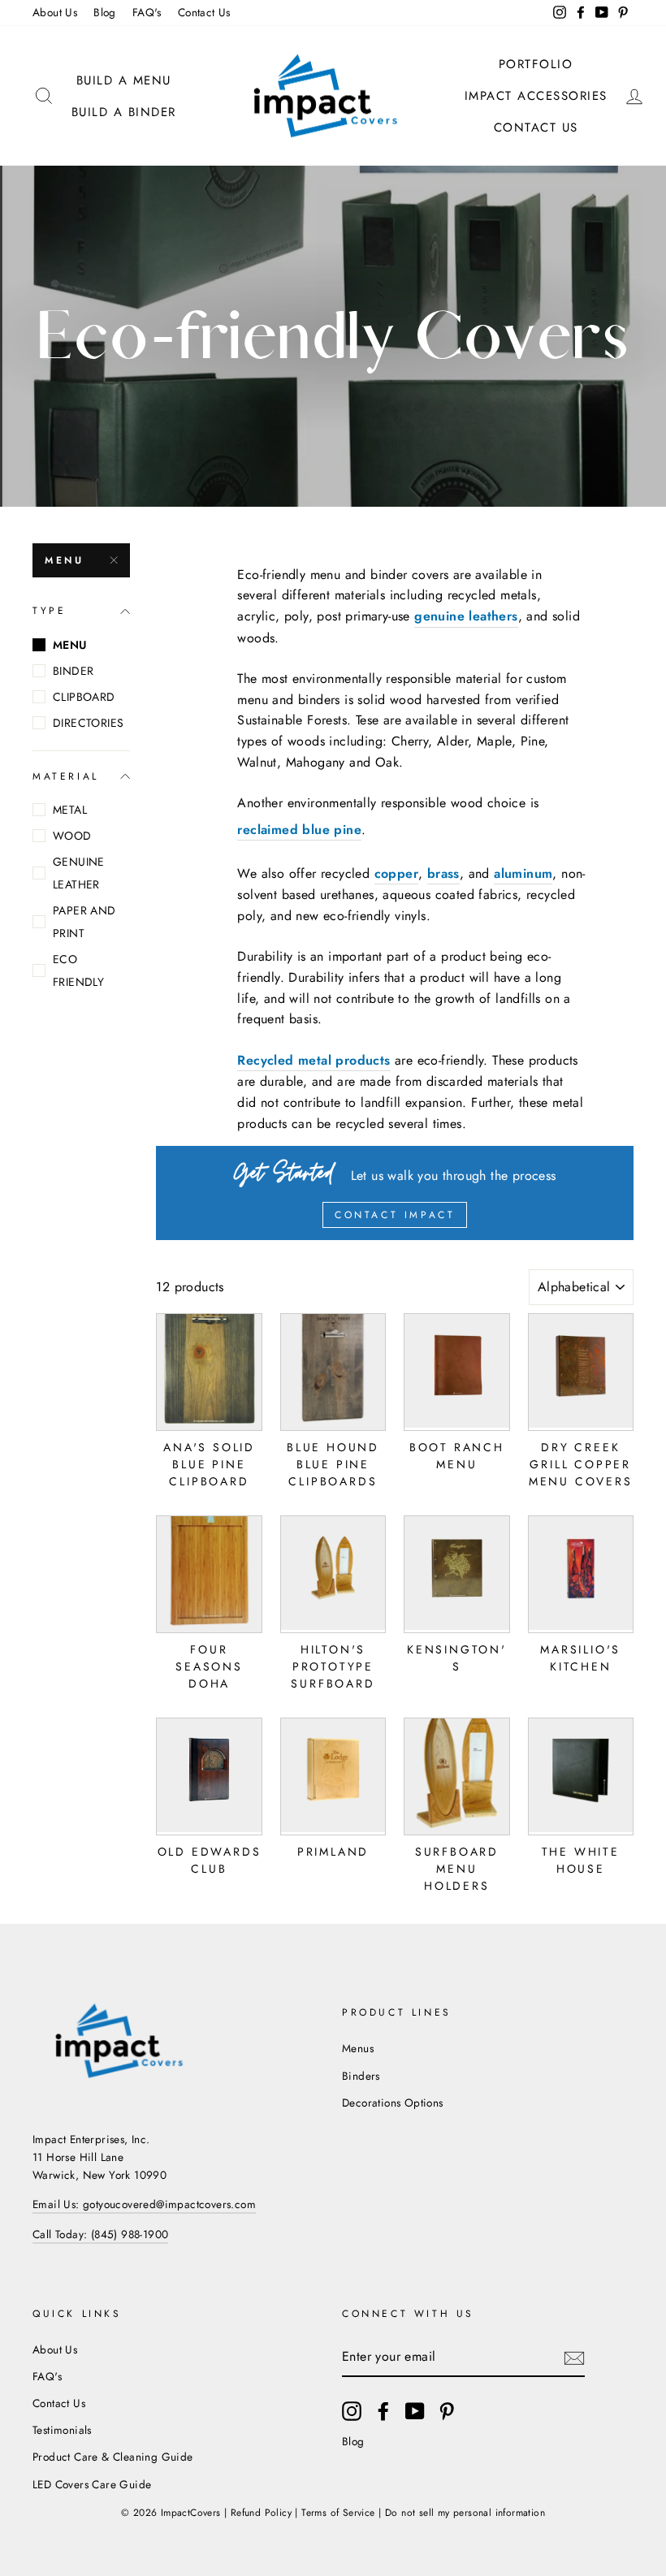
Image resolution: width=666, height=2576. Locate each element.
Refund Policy (261, 2513)
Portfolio (536, 64)
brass (443, 873)
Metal (70, 810)
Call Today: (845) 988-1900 (100, 2234)
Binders (361, 2076)
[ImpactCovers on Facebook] (383, 2411)
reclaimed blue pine (299, 830)
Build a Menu (124, 80)
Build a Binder (124, 112)
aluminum (523, 873)
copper (396, 873)
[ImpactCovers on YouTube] (415, 2411)
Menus (358, 2048)
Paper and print (84, 922)
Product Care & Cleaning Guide (113, 2457)
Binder (73, 671)
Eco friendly (78, 970)
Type (49, 611)
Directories (88, 723)
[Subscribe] (574, 2358)
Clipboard (84, 697)
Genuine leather (79, 873)
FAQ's (147, 12)
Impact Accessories (536, 96)
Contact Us (204, 12)
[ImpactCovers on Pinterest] (447, 2411)
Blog (105, 12)
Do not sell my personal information (465, 2513)
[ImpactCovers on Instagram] (352, 2411)
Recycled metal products (314, 1060)
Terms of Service (338, 2513)
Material (66, 776)
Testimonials (62, 2430)
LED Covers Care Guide (92, 2484)
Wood (72, 836)
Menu (64, 560)
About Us (55, 12)
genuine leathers (466, 616)
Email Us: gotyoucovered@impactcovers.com (144, 2204)
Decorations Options (393, 2103)
